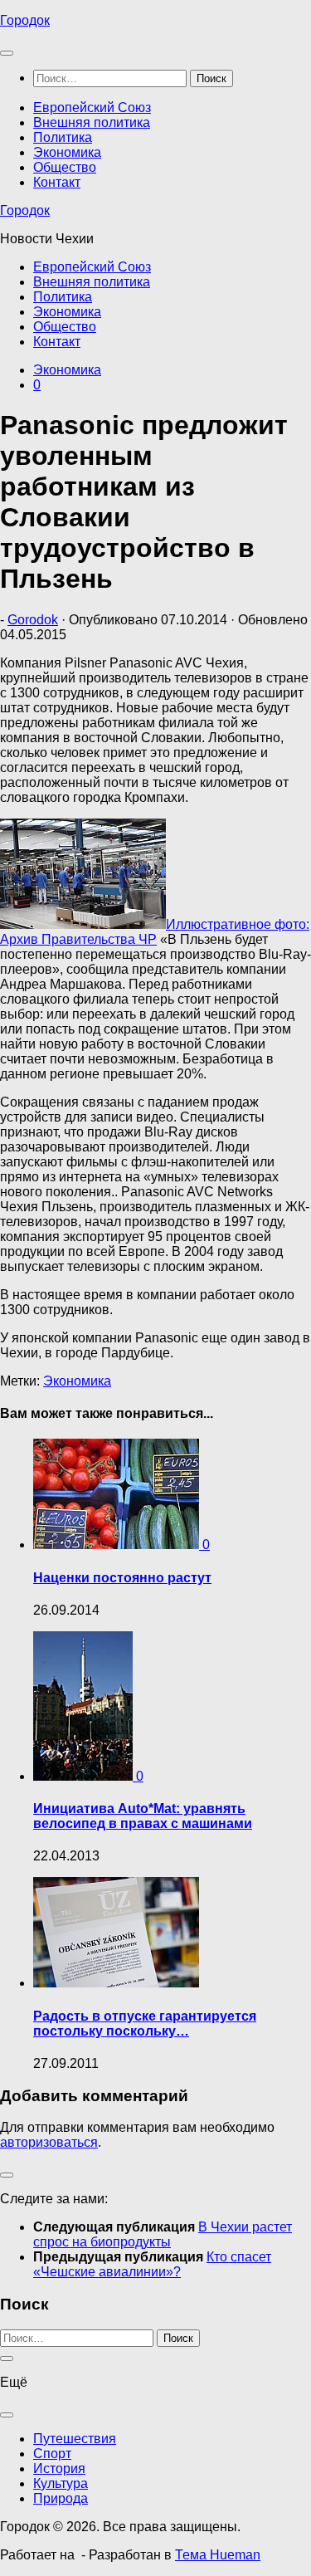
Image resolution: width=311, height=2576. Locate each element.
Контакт (57, 182)
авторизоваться (49, 2142)
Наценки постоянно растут (122, 1578)
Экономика (67, 152)
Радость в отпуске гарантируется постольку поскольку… (145, 2024)
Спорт (52, 2454)
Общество (65, 167)
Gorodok (33, 620)
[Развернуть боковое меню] (7, 2175)
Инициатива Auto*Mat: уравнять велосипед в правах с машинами (143, 1816)
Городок (25, 20)
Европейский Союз (92, 108)
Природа (61, 2498)
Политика (63, 137)
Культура (61, 2483)
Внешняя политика (92, 122)
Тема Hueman (218, 2555)
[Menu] (7, 53)
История (59, 2468)
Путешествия (75, 2439)
